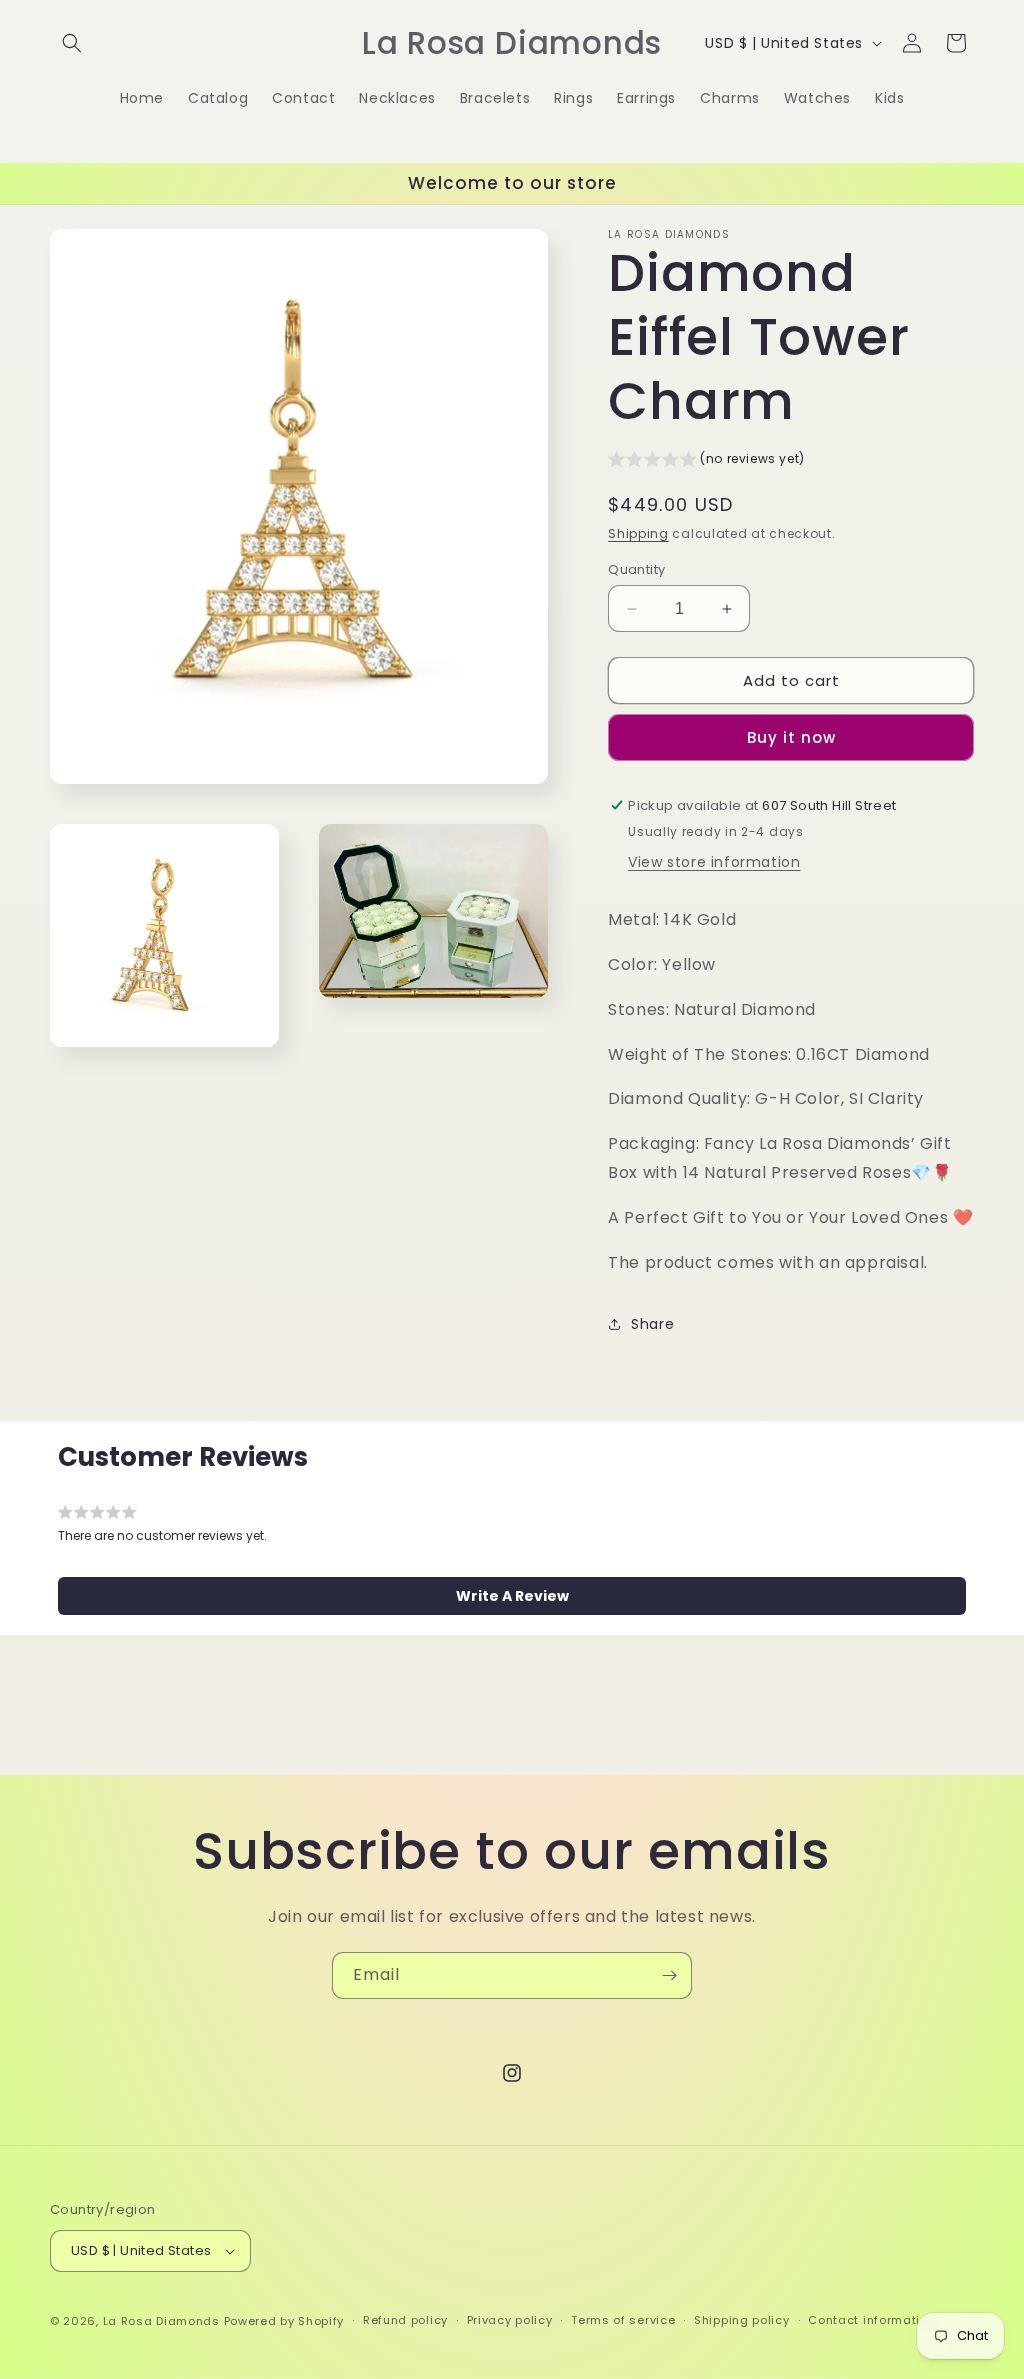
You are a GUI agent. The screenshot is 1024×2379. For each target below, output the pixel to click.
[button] (72, 43)
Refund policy (405, 2320)
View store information (714, 862)
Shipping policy (742, 2320)
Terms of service (623, 2320)
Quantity (636, 569)
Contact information (871, 2320)
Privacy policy (510, 2320)
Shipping (638, 533)
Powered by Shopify (284, 2321)
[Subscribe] (669, 1975)
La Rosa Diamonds (161, 2321)
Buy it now (791, 737)
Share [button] (652, 1324)
